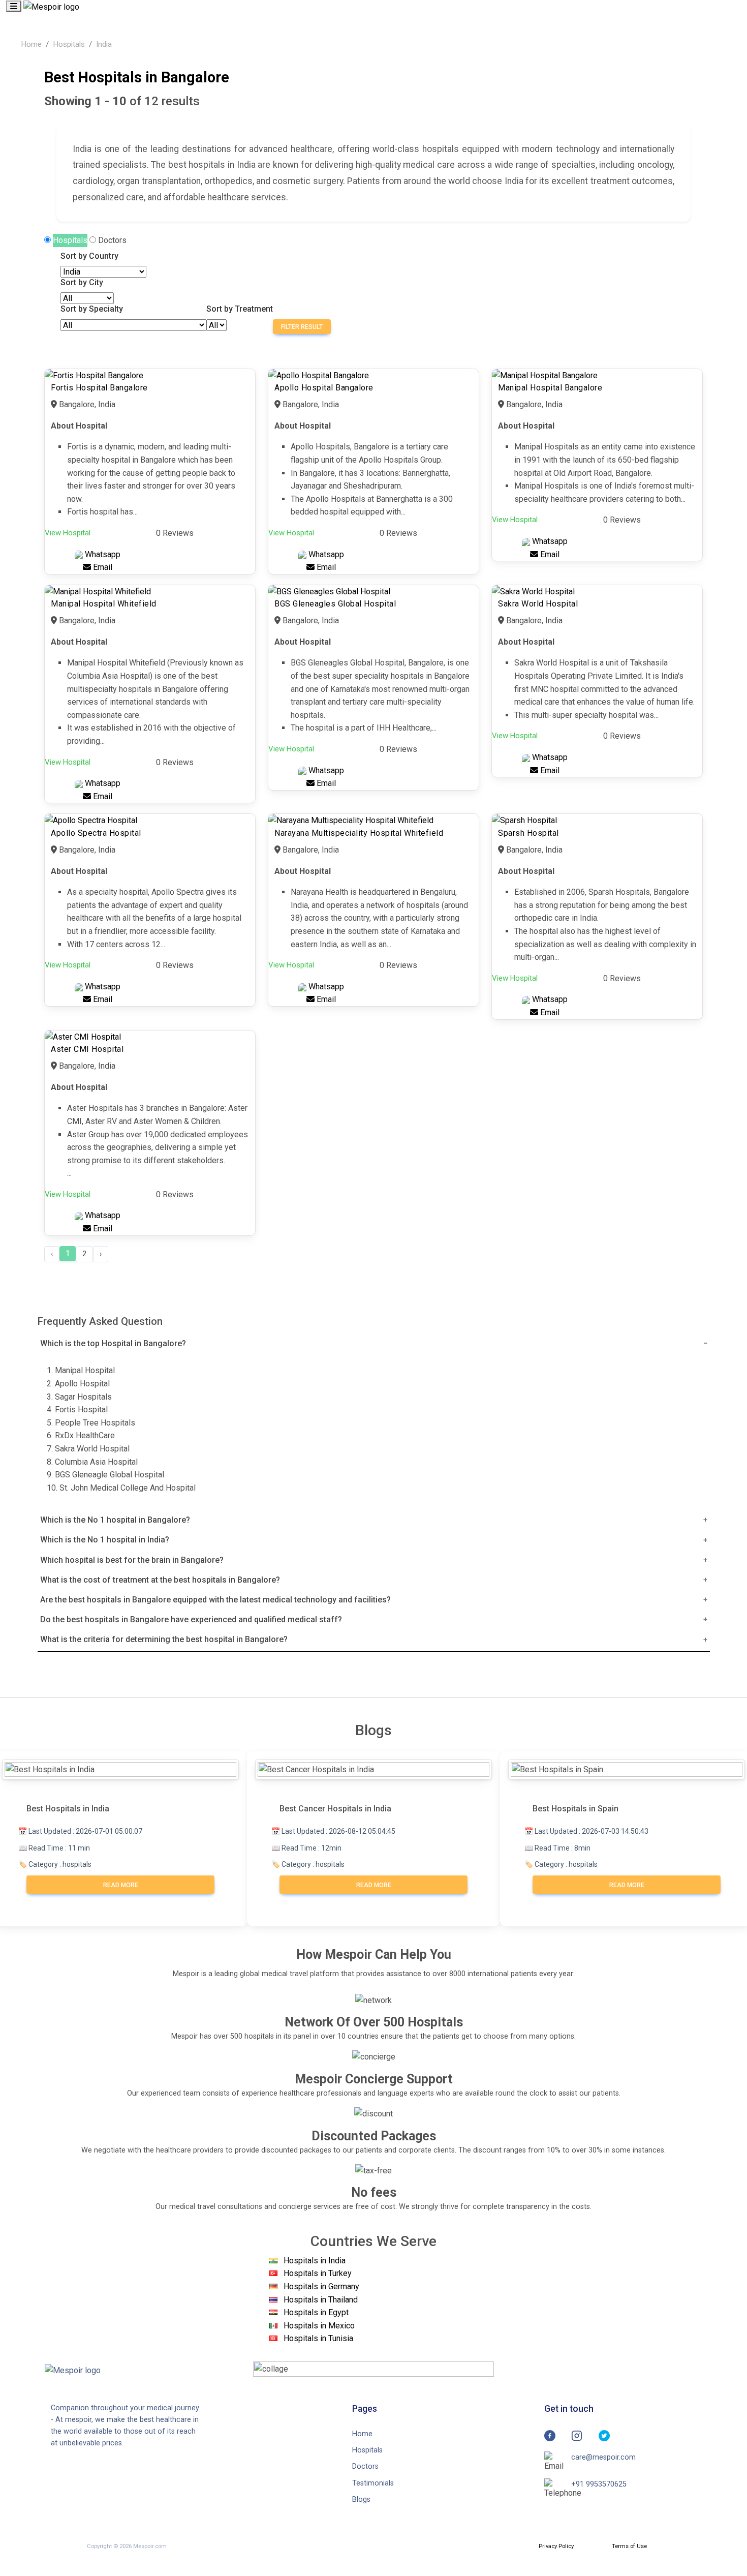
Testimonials (373, 2483)
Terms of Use (629, 2546)
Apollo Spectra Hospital (96, 833)
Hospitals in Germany (321, 2286)
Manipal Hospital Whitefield (104, 604)
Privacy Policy (556, 2546)
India (104, 44)
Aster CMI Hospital (87, 1049)
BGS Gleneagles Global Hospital (335, 604)
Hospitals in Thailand (321, 2300)
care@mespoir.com (603, 2457)
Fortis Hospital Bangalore (99, 388)
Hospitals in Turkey (318, 2273)
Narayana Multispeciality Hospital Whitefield (359, 833)
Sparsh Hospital (528, 833)
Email (102, 567)
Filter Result (302, 327)
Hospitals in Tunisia (318, 2338)
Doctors (112, 240)
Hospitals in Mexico (319, 2326)
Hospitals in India (315, 2261)
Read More (121, 1885)
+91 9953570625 (599, 2484)
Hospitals (69, 44)
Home (31, 44)
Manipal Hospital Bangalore (550, 388)
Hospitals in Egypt (316, 2312)
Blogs (361, 2499)
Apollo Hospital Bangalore (324, 388)
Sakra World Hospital (538, 604)
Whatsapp (102, 554)
